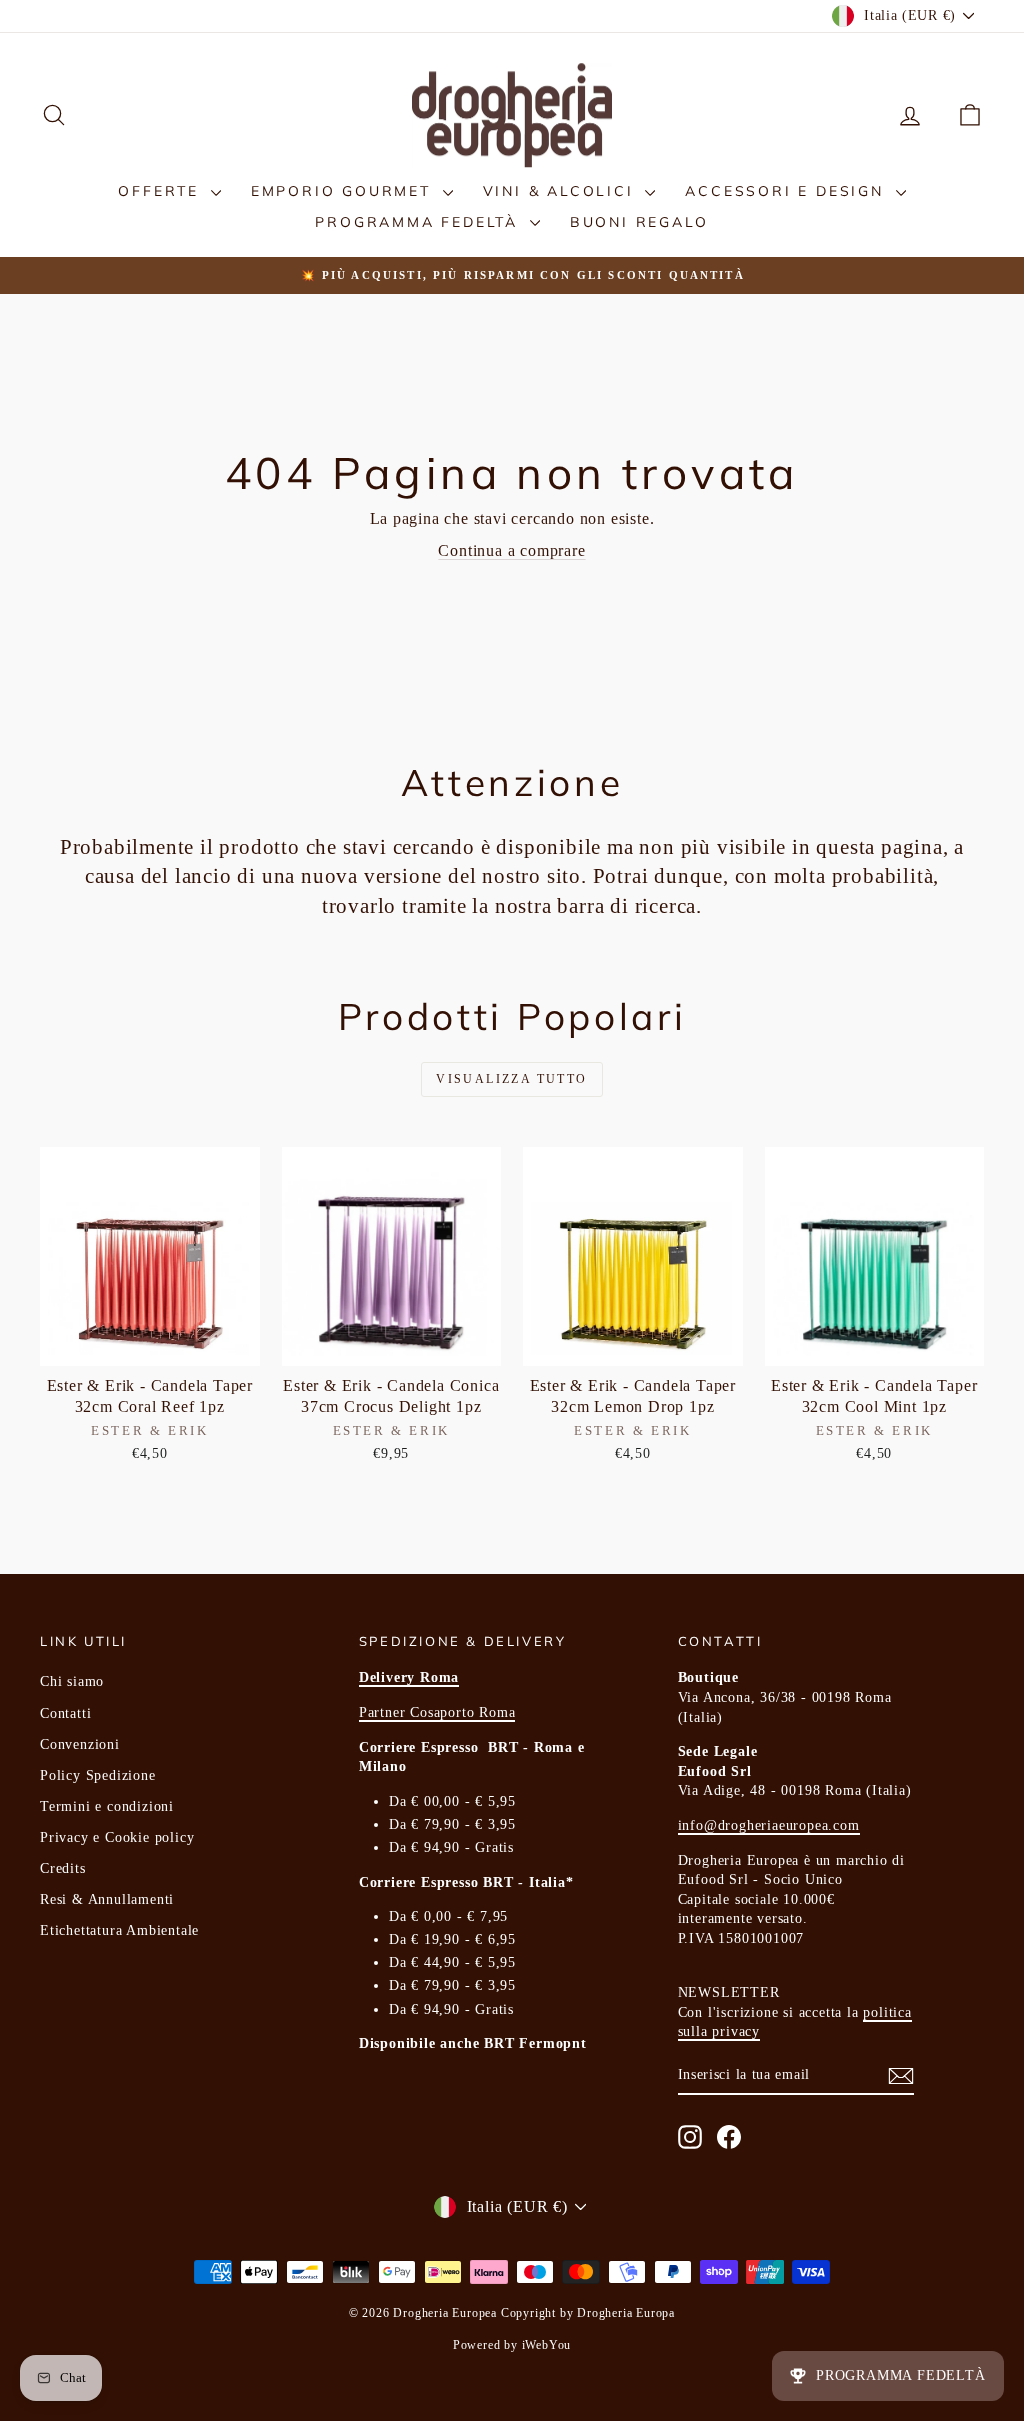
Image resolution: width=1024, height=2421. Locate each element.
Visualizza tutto (511, 1079)
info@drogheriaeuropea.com (769, 1825)
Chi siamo (72, 1681)
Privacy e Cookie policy (117, 1837)
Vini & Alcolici (562, 191)
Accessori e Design (787, 191)
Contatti (65, 1713)
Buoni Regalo (639, 222)
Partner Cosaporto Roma (437, 1712)
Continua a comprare (511, 550)
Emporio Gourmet (344, 191)
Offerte (161, 191)
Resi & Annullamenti (107, 1899)
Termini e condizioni (107, 1806)
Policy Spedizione (98, 1775)
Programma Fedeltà (419, 222)
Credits (63, 1868)
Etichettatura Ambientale (119, 1930)
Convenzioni (80, 1744)
